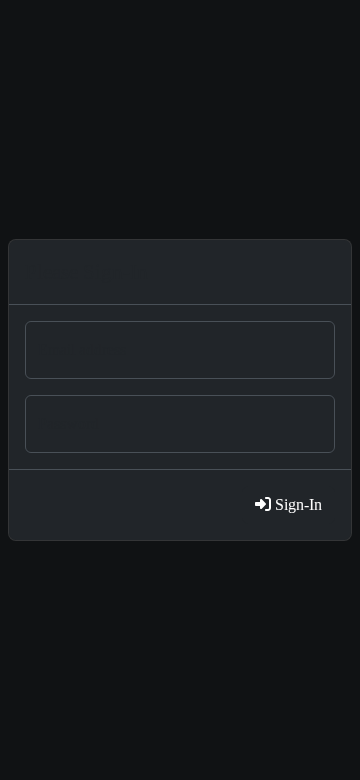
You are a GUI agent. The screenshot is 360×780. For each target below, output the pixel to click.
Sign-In (296, 504)
